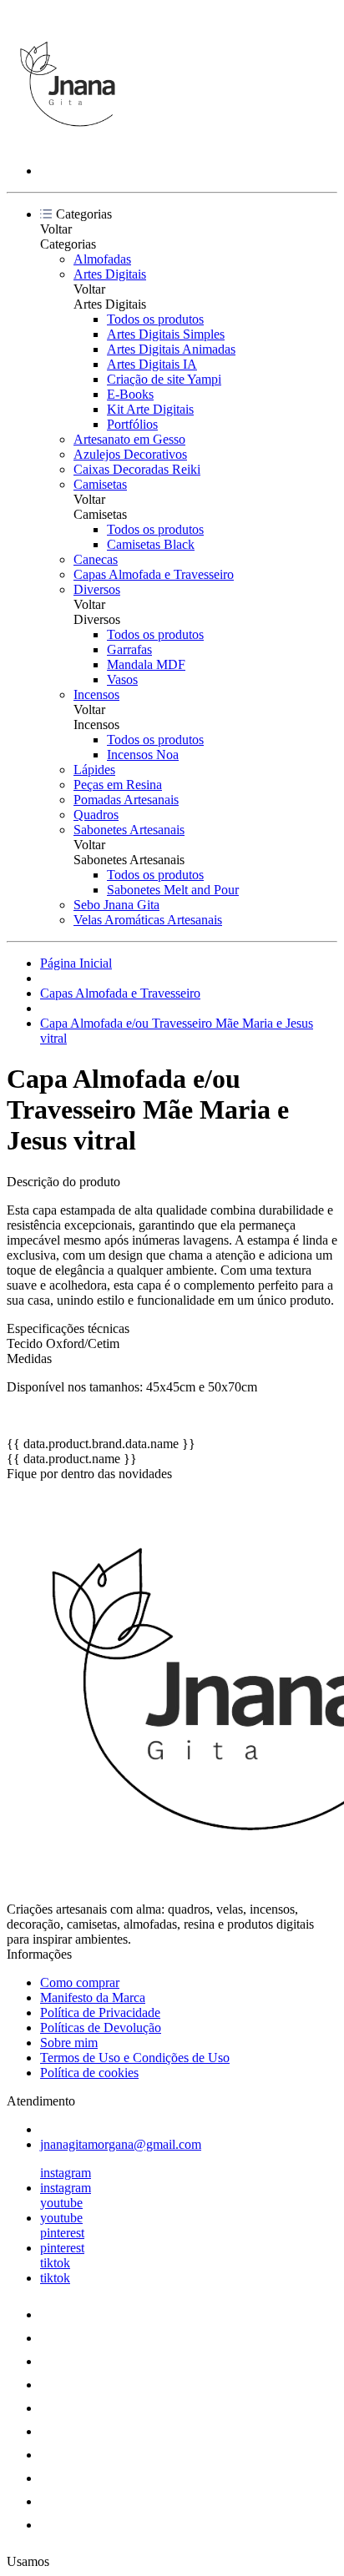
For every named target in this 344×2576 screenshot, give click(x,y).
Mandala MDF (146, 664)
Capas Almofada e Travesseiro (154, 574)
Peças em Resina (118, 785)
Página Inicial (76, 963)
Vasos (122, 679)
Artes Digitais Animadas (171, 349)
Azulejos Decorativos (130, 454)
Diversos (97, 589)
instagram (66, 2173)
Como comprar (80, 1982)
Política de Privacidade (100, 2012)
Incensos (96, 694)
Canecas (96, 559)
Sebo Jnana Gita (116, 905)
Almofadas (102, 259)
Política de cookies (89, 2073)
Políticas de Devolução (101, 2028)
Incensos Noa (143, 755)
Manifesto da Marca (93, 1997)
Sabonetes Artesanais (129, 830)
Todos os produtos (155, 319)
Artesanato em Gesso (129, 439)
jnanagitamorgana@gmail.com (121, 2144)
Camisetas (100, 484)
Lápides (94, 770)
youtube (61, 2203)
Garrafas (129, 649)
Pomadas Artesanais (126, 800)
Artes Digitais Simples (166, 334)
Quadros (96, 815)
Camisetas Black (151, 544)
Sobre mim (69, 2043)
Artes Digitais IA (152, 364)
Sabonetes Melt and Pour (173, 890)
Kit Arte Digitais (150, 409)
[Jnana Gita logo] (69, 142)
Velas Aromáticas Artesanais (148, 920)
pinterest (62, 2233)
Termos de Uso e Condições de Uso (135, 2058)
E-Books (130, 394)
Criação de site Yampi (164, 379)
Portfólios (132, 424)
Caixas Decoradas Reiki (137, 469)
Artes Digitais (110, 274)
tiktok (55, 2263)
